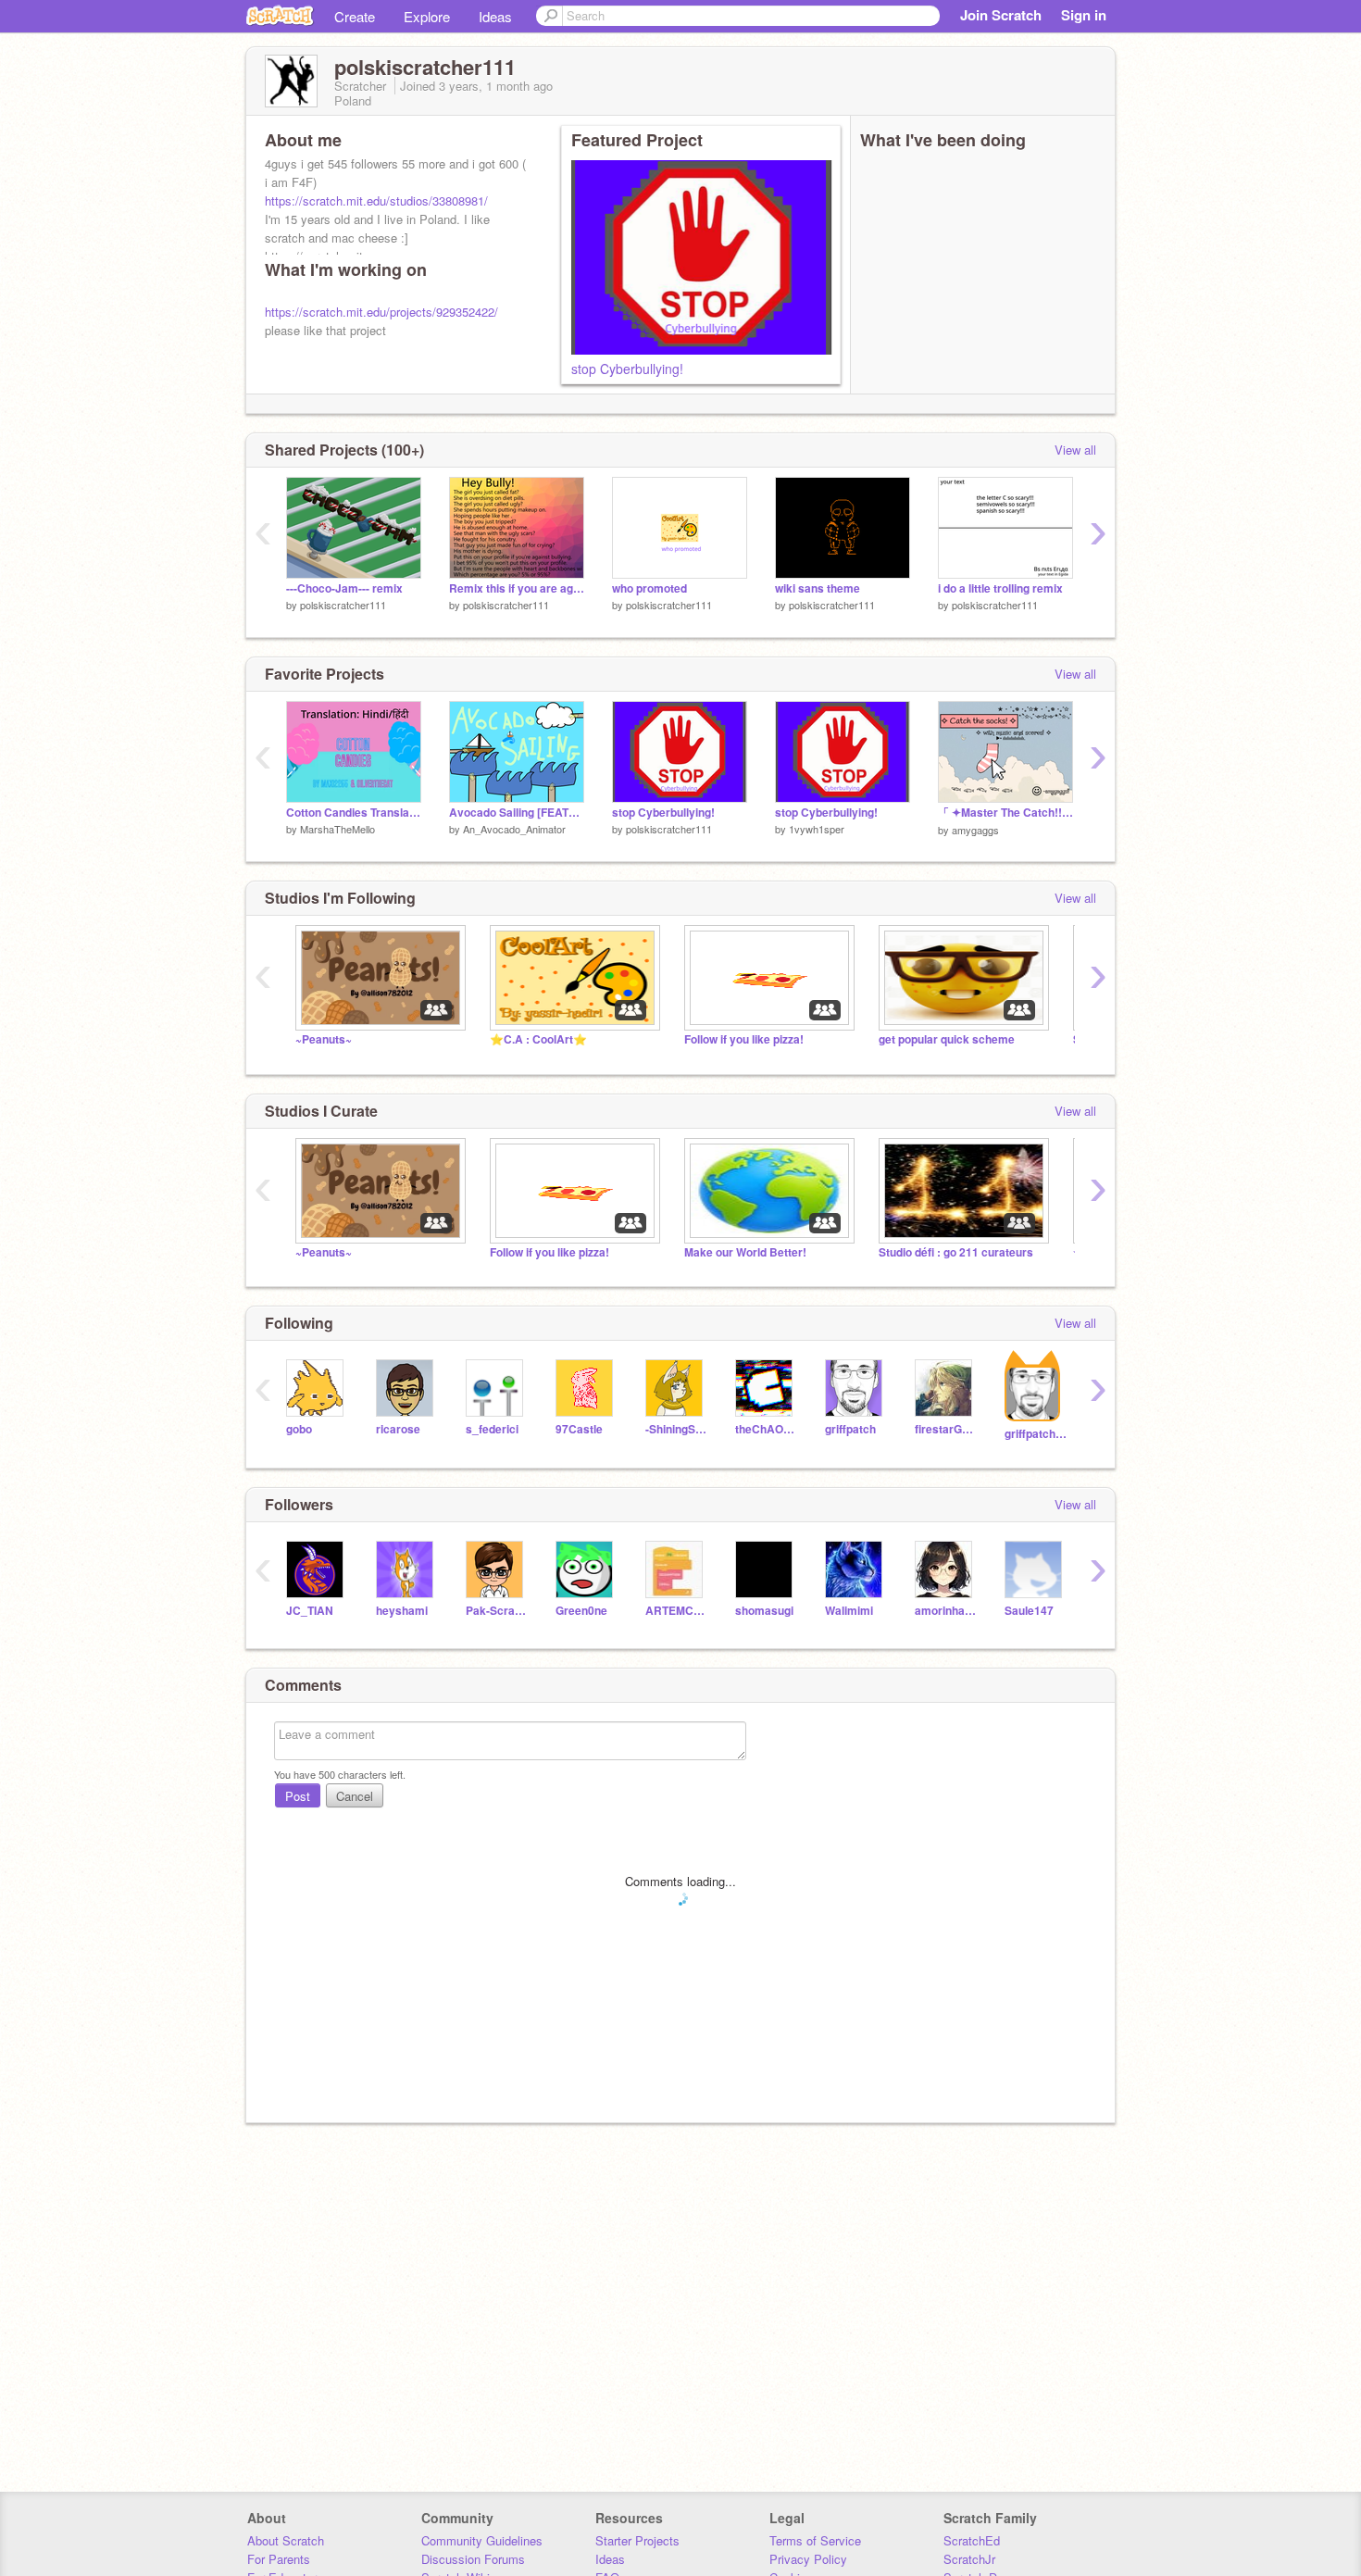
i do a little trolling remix (1000, 588)
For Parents (279, 2559)
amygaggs (975, 830)
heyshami (402, 1611)
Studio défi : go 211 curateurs (956, 1252)
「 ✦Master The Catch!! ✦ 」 (1005, 813)
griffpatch (850, 1429)
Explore (427, 16)
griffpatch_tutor (1036, 1434)
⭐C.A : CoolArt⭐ (538, 1039)
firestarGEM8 (946, 1429)
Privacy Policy (808, 2559)
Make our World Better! (745, 1252)
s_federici (492, 1429)
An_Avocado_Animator (514, 829)
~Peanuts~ (324, 1039)
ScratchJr (969, 2559)
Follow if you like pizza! (744, 1039)
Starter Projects (637, 2540)
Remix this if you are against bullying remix (517, 588)
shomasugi (764, 1611)
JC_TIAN (310, 1611)
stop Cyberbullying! (627, 369)
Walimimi (849, 1611)
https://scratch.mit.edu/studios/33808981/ (376, 200)
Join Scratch (1001, 15)
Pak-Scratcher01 (497, 1611)
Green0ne (581, 1611)
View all (1075, 450)
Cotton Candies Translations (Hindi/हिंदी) (354, 813)
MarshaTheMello (337, 829)
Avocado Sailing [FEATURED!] (517, 813)
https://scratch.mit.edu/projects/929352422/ (381, 312)
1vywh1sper (817, 829)
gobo (299, 1429)
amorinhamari (946, 1611)
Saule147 (1029, 1611)
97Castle (579, 1429)
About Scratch (286, 2540)
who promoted (649, 588)
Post (298, 1796)
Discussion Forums (473, 2559)
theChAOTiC (766, 1429)
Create (355, 16)
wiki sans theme (818, 588)
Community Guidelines (482, 2540)
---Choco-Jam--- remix (344, 588)
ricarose (398, 1429)
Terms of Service (815, 2540)
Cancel (355, 1796)
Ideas (495, 16)
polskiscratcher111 (343, 605)
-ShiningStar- (676, 1429)
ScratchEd (972, 2540)
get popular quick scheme (947, 1039)
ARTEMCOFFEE (676, 1611)
